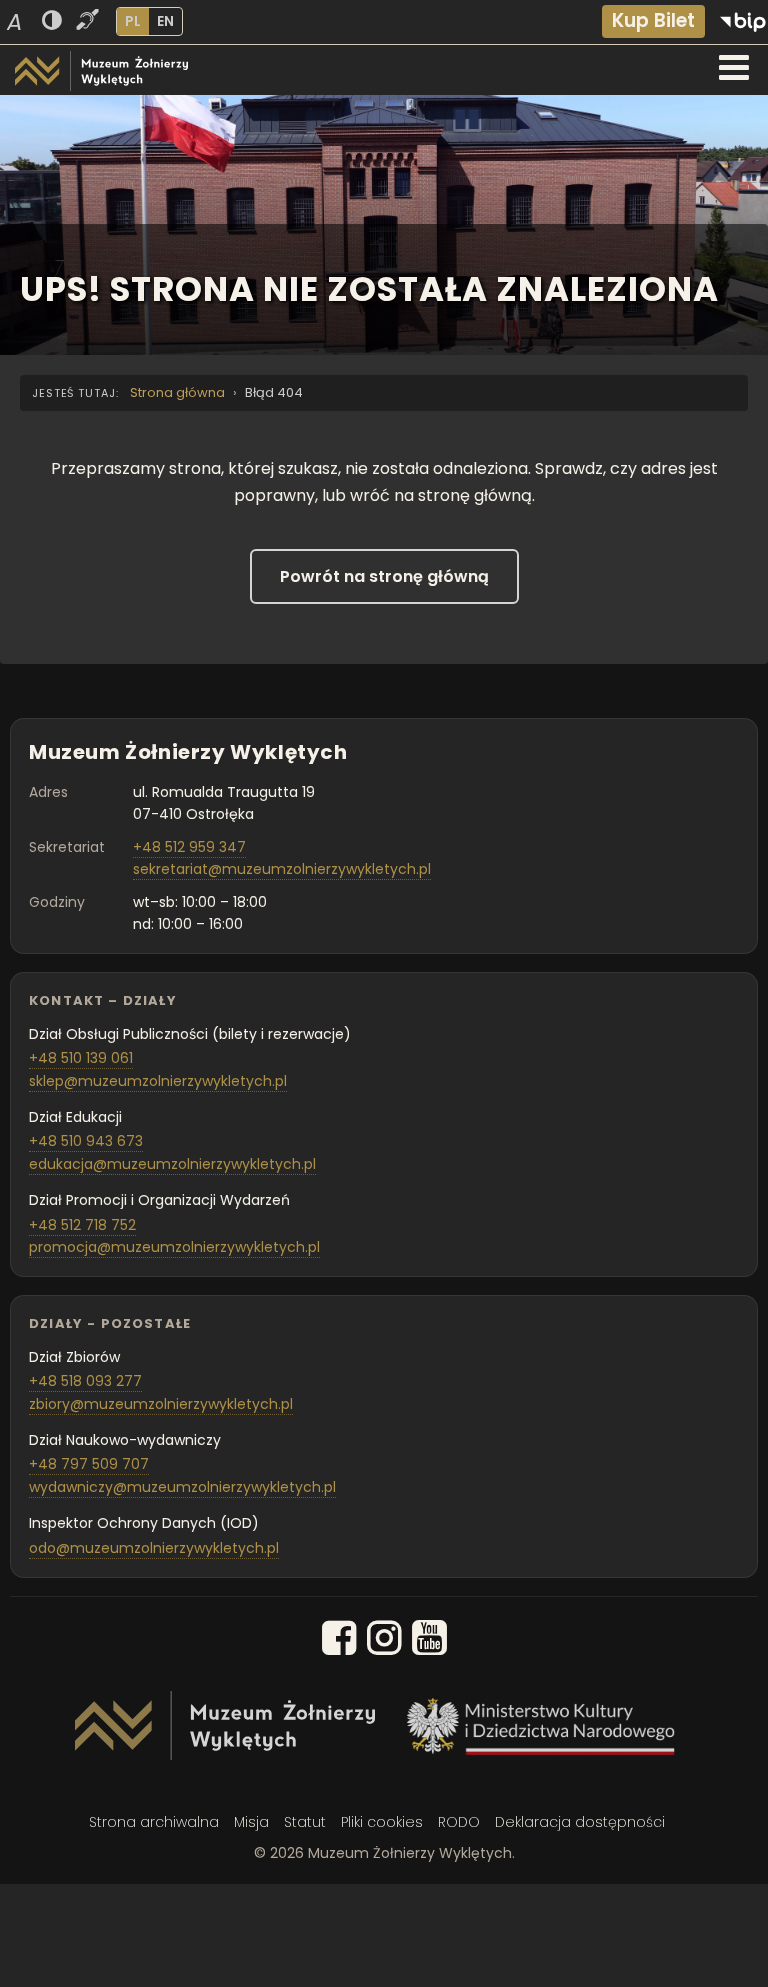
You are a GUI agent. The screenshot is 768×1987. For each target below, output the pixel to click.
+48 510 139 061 (81, 1058)
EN (165, 21)
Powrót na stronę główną (384, 576)
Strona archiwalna (154, 1822)
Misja (251, 1822)
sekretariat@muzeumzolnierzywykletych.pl (282, 869)
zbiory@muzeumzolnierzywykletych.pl (161, 1404)
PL (133, 21)
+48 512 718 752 (82, 1225)
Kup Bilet (653, 20)
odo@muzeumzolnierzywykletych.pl (154, 1548)
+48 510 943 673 (86, 1141)
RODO (459, 1822)
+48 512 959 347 (189, 847)
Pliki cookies (382, 1822)
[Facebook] (339, 1641)
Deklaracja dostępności (580, 1822)
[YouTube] (429, 1641)
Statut (305, 1822)
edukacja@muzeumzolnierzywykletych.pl (172, 1164)
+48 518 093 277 (85, 1381)
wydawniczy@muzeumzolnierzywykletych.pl (182, 1487)
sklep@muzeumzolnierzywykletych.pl (158, 1081)
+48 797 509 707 (89, 1464)
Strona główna (177, 392)
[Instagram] (384, 1641)
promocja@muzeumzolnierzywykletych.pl (174, 1247)
